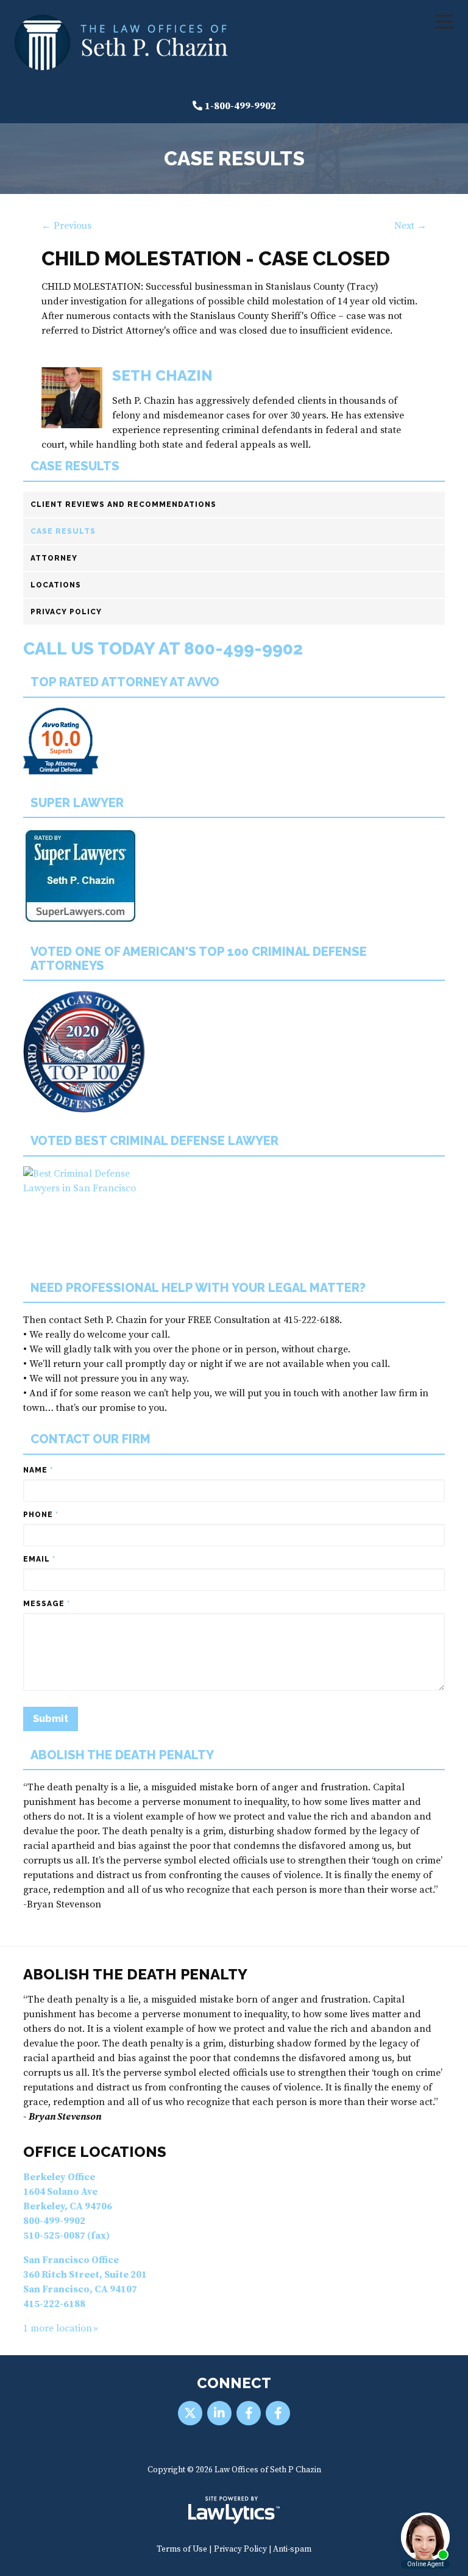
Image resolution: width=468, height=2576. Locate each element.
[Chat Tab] (234, 1288)
